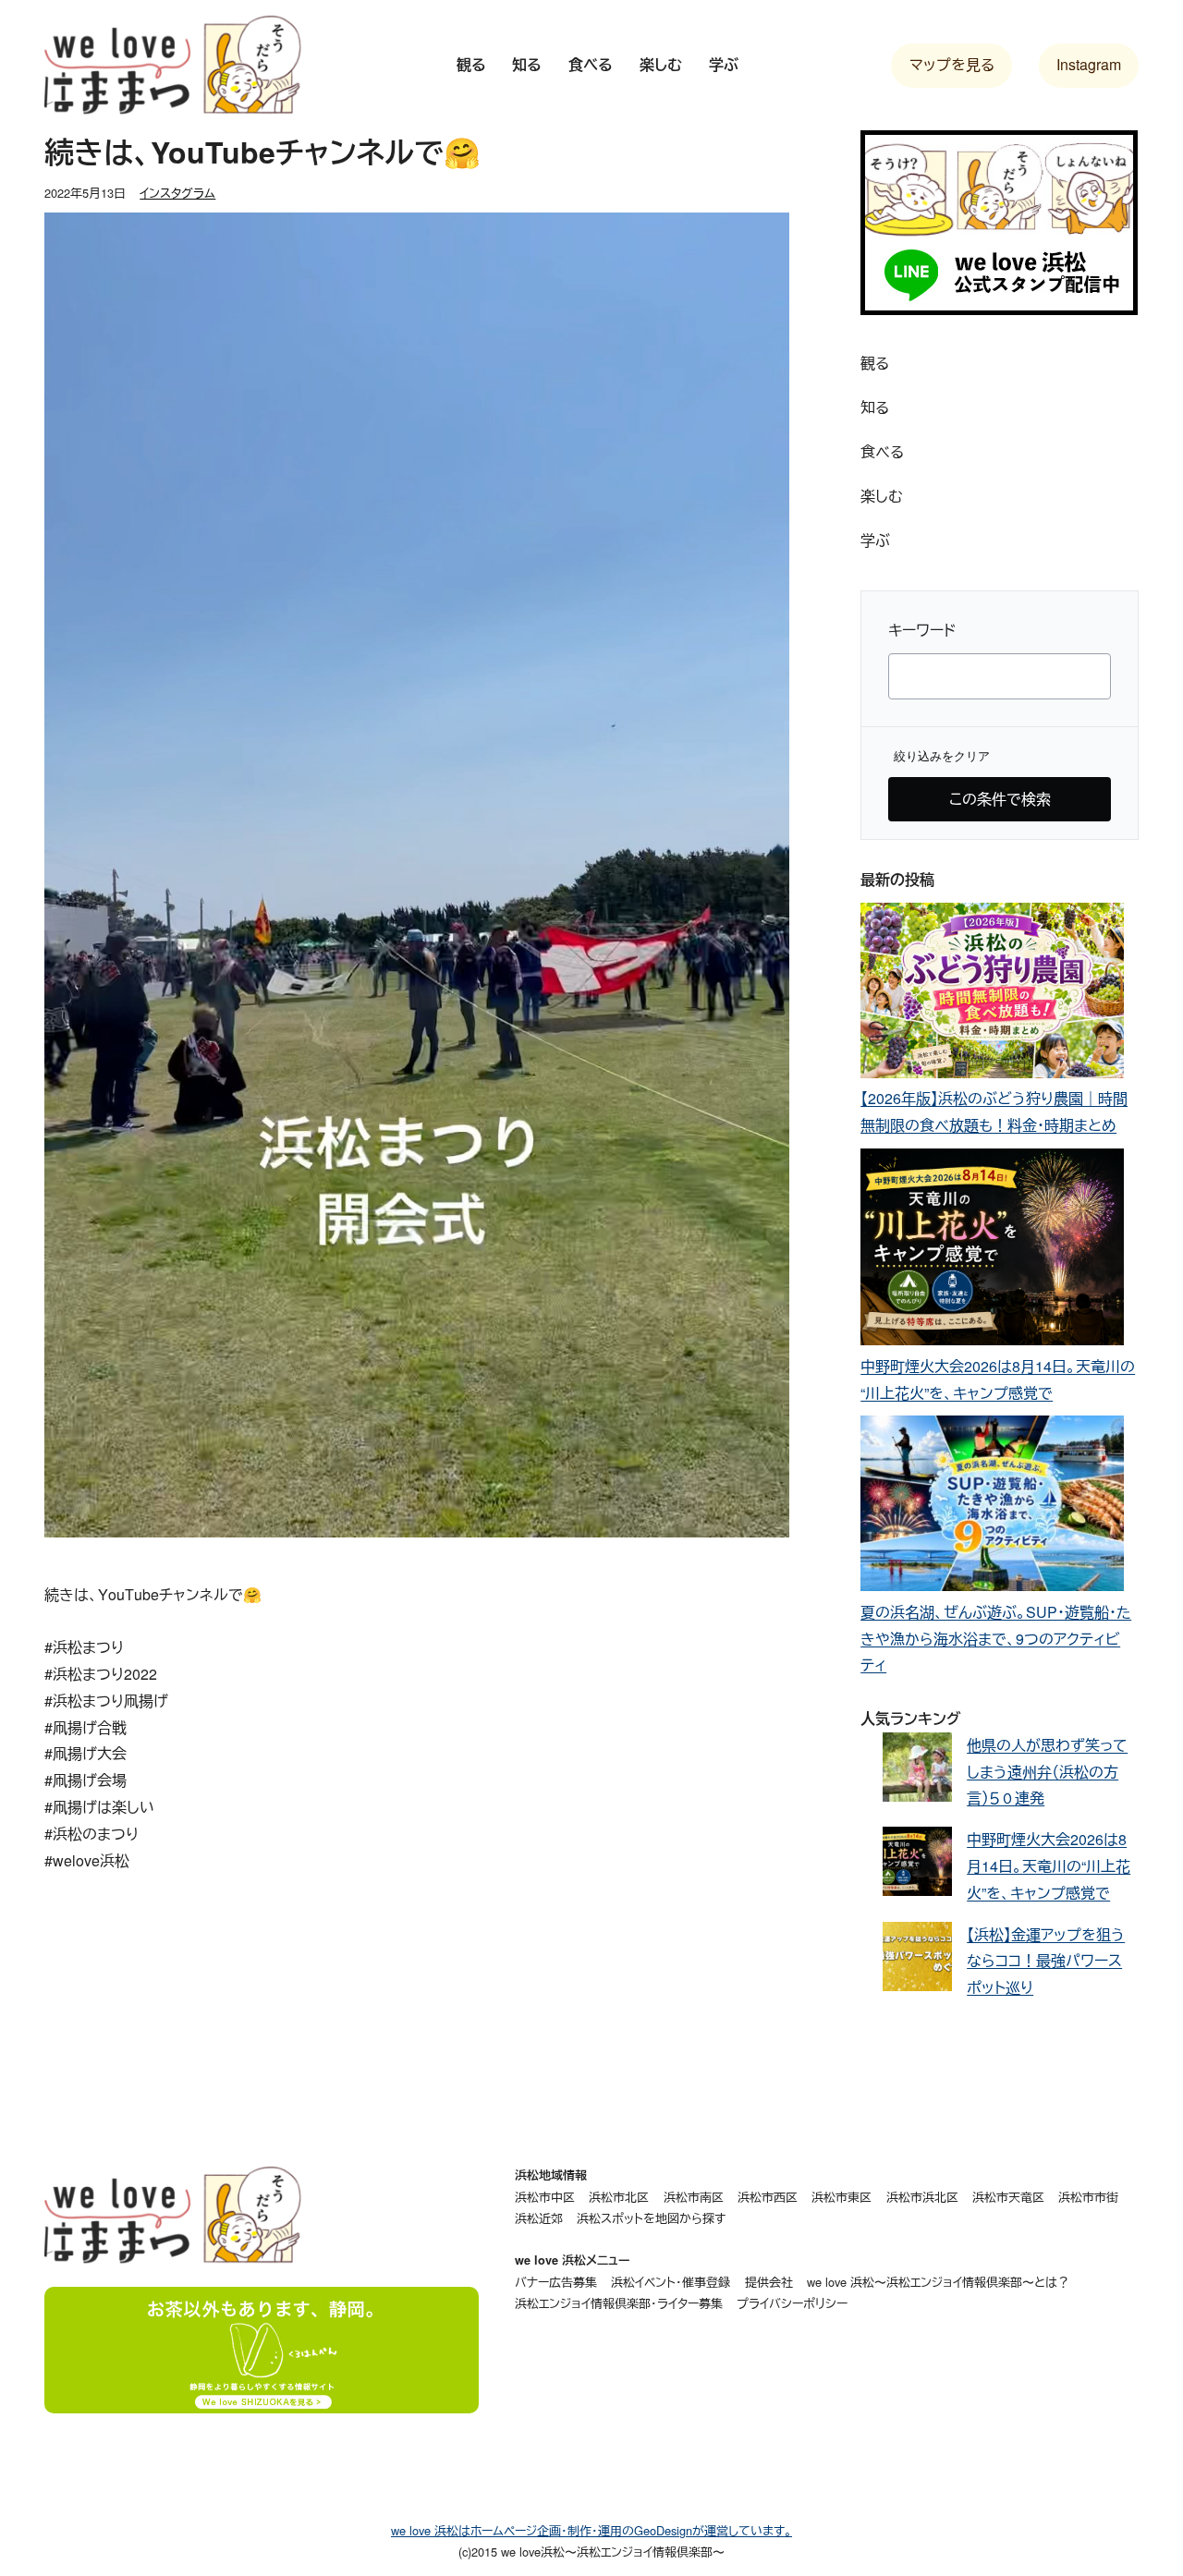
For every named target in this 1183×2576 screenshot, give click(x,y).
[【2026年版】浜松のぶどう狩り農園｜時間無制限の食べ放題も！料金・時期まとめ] (992, 995)
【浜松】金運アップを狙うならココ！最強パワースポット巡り (1046, 1961)
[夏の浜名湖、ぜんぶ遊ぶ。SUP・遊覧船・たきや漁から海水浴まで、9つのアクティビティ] (992, 1507)
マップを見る (952, 64)
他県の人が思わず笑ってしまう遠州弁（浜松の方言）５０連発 (1047, 1772)
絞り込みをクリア (942, 756)
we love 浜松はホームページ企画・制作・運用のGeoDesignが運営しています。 (591, 2530)
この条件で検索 (1000, 799)
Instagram (1089, 64)
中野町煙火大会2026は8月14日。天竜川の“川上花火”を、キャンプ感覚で (1049, 1866)
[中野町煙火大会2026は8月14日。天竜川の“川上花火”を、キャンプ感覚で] (992, 1251)
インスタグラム (177, 193)
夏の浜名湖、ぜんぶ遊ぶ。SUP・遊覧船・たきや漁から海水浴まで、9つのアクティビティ (996, 1639)
